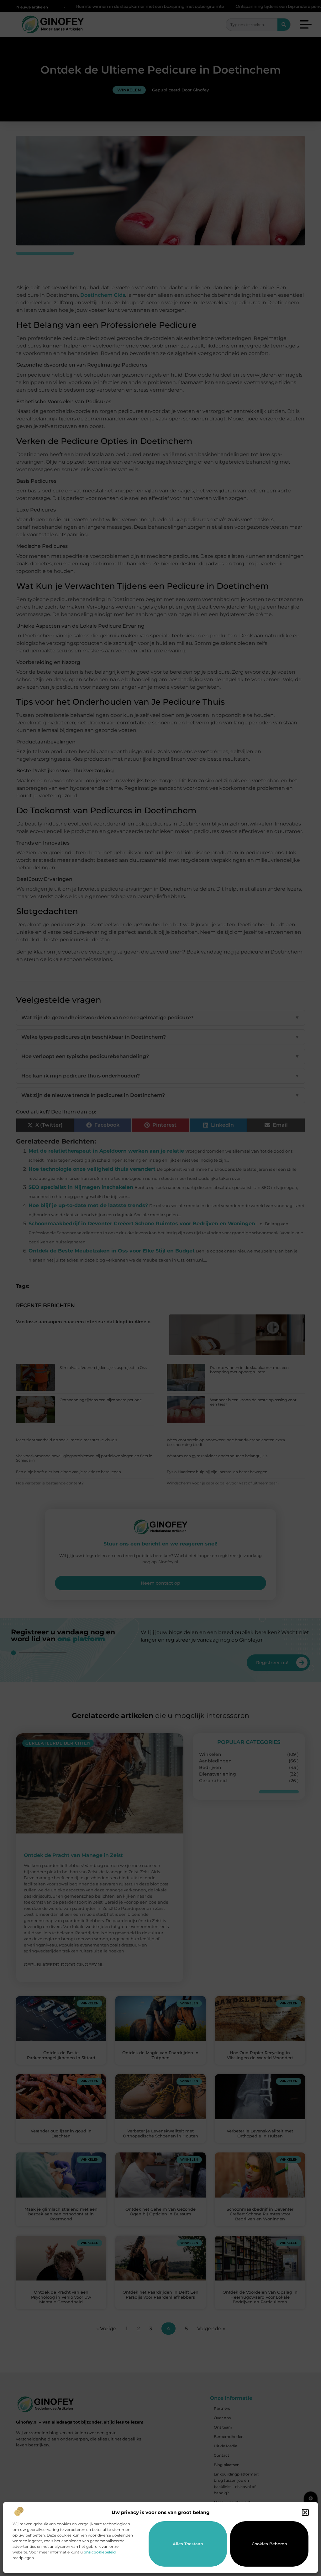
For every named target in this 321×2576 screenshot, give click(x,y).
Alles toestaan (188, 2544)
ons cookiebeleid (100, 2552)
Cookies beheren (269, 2544)
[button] (305, 2512)
